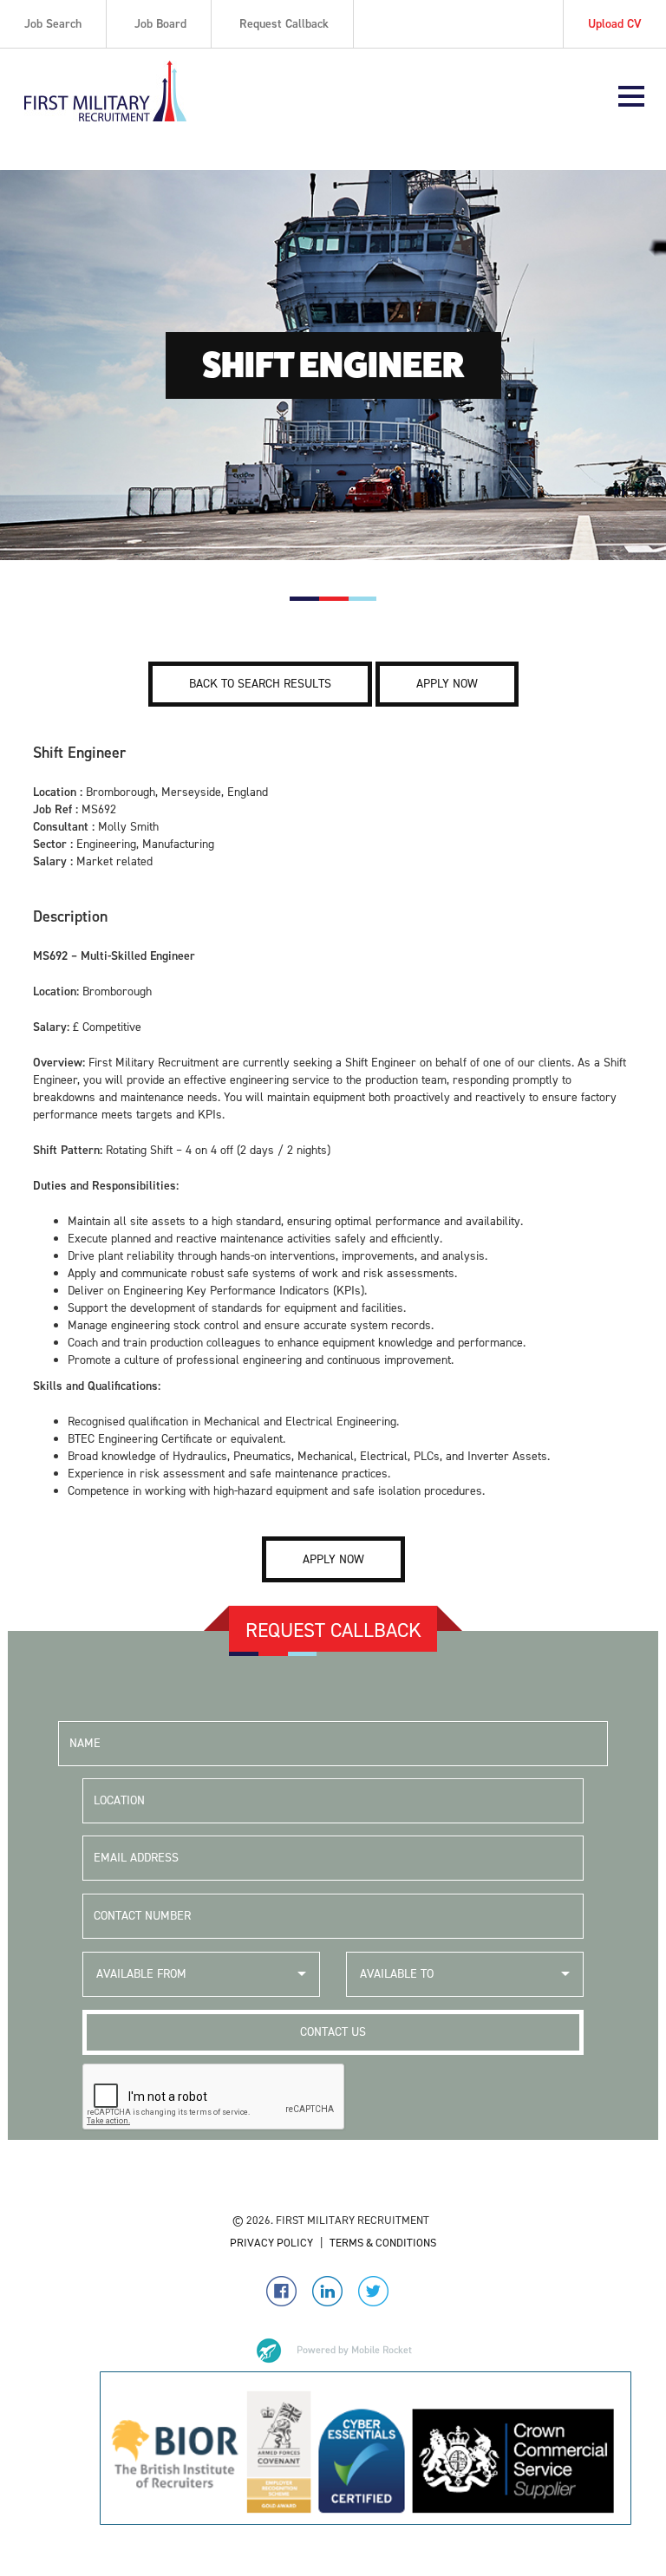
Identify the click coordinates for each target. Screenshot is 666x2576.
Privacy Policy (271, 2243)
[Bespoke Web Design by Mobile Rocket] (333, 2351)
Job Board (160, 24)
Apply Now (447, 684)
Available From (141, 1974)
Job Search (53, 24)
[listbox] (201, 1974)
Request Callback (284, 24)
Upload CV (615, 24)
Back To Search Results (260, 684)
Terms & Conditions (383, 2243)
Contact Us (333, 2032)
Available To (397, 1974)
